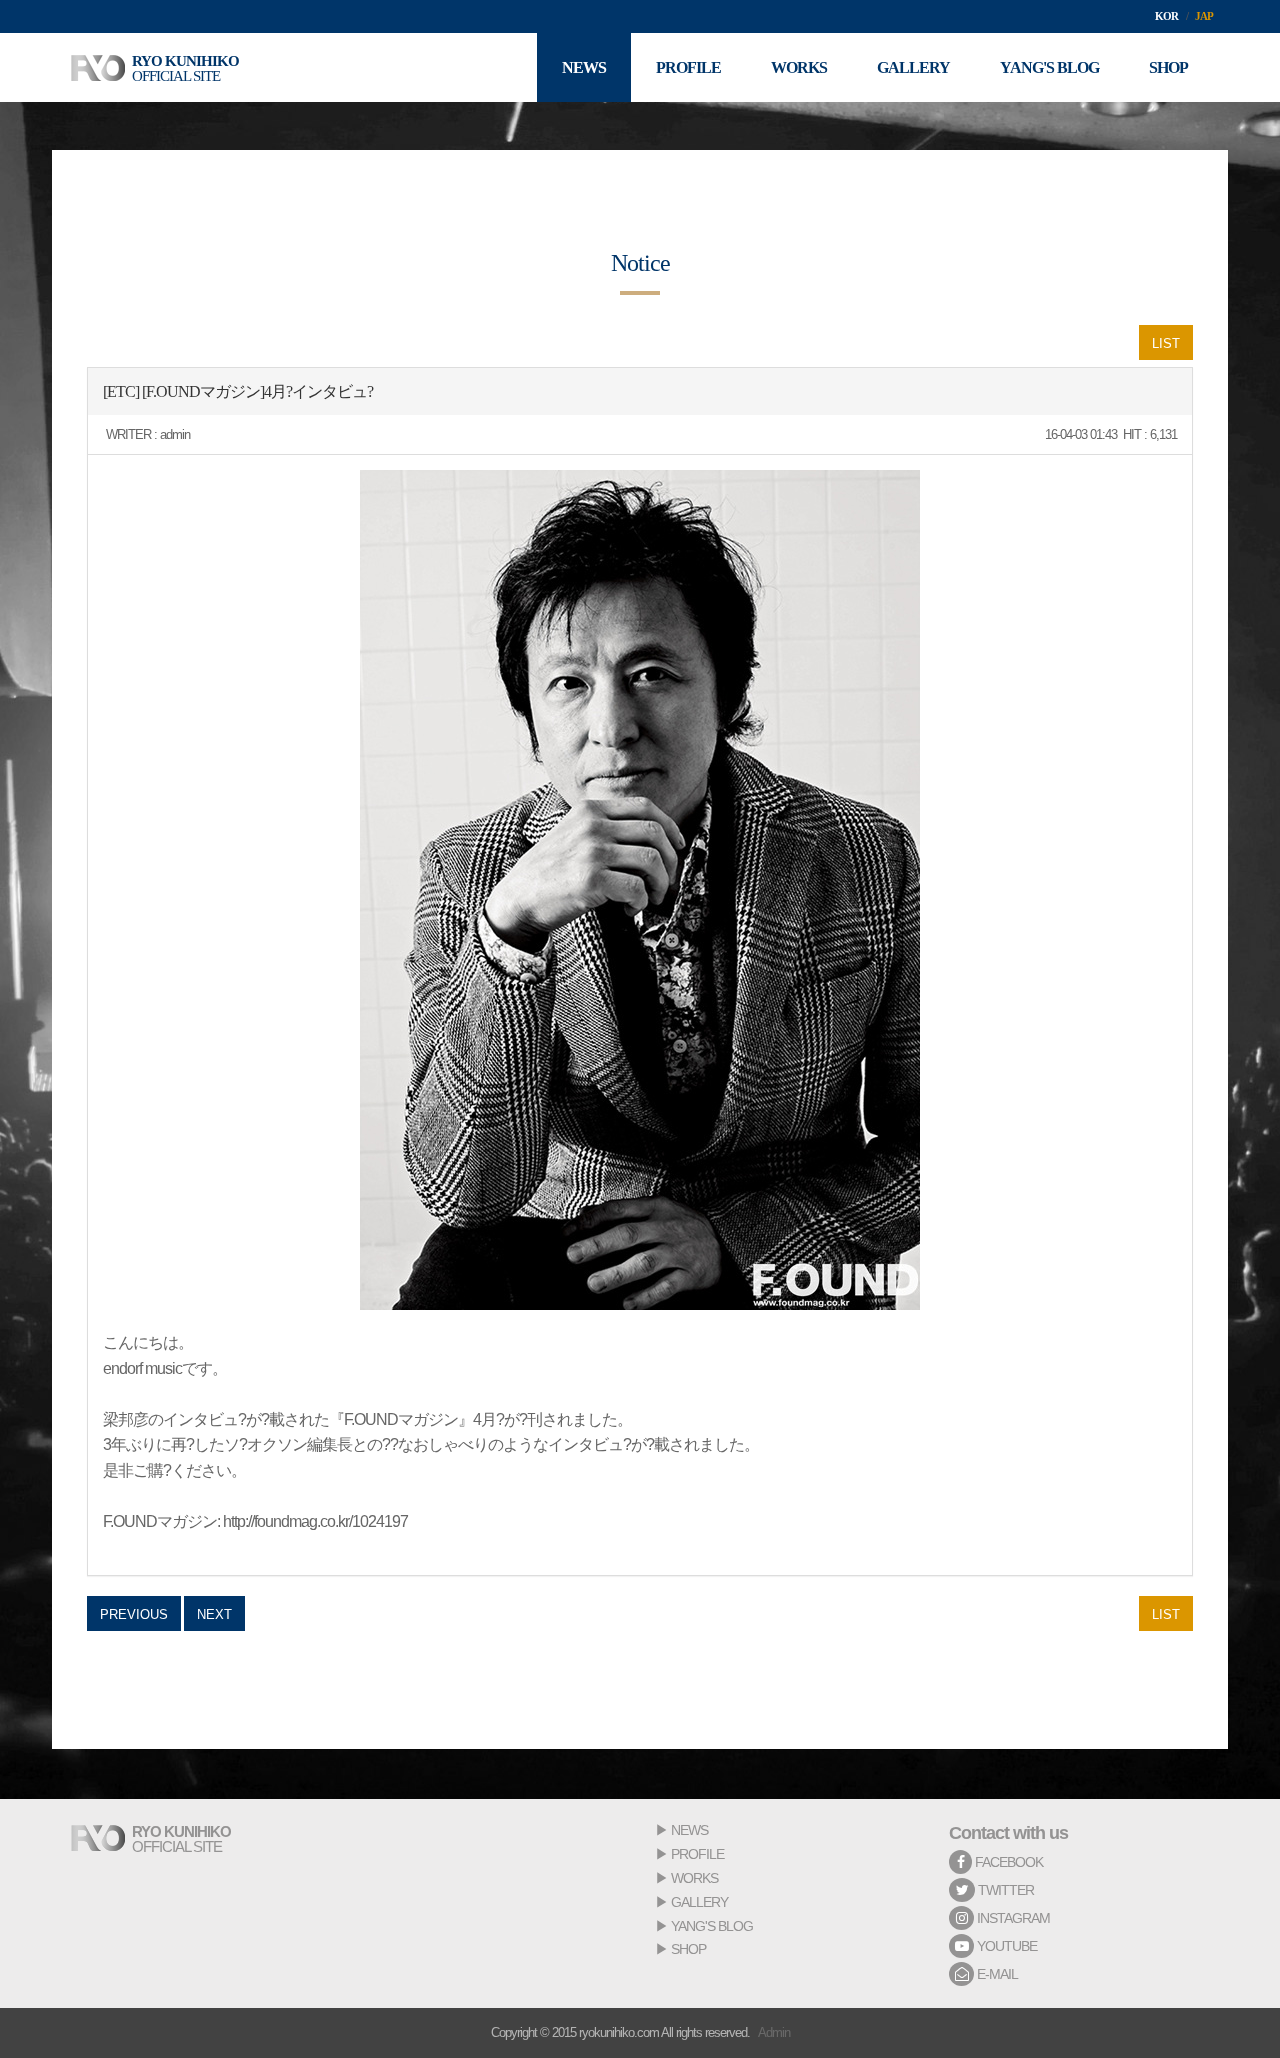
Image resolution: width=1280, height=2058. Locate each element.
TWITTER (1004, 1890)
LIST (1166, 343)
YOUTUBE (1005, 1946)
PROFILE (697, 1854)
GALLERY (699, 1902)
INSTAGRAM (1012, 1918)
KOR (1166, 16)
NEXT (214, 1614)
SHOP (688, 1949)
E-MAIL (996, 1974)
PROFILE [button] (688, 67)
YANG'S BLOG (712, 1926)
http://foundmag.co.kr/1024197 (315, 1521)
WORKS (694, 1878)
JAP (1204, 16)
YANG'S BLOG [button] (1049, 67)
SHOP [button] (1168, 67)
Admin (774, 2032)
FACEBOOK (1007, 1862)
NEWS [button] (584, 67)
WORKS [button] (799, 67)
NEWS (689, 1830)
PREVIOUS (134, 1614)
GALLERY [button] (913, 67)
